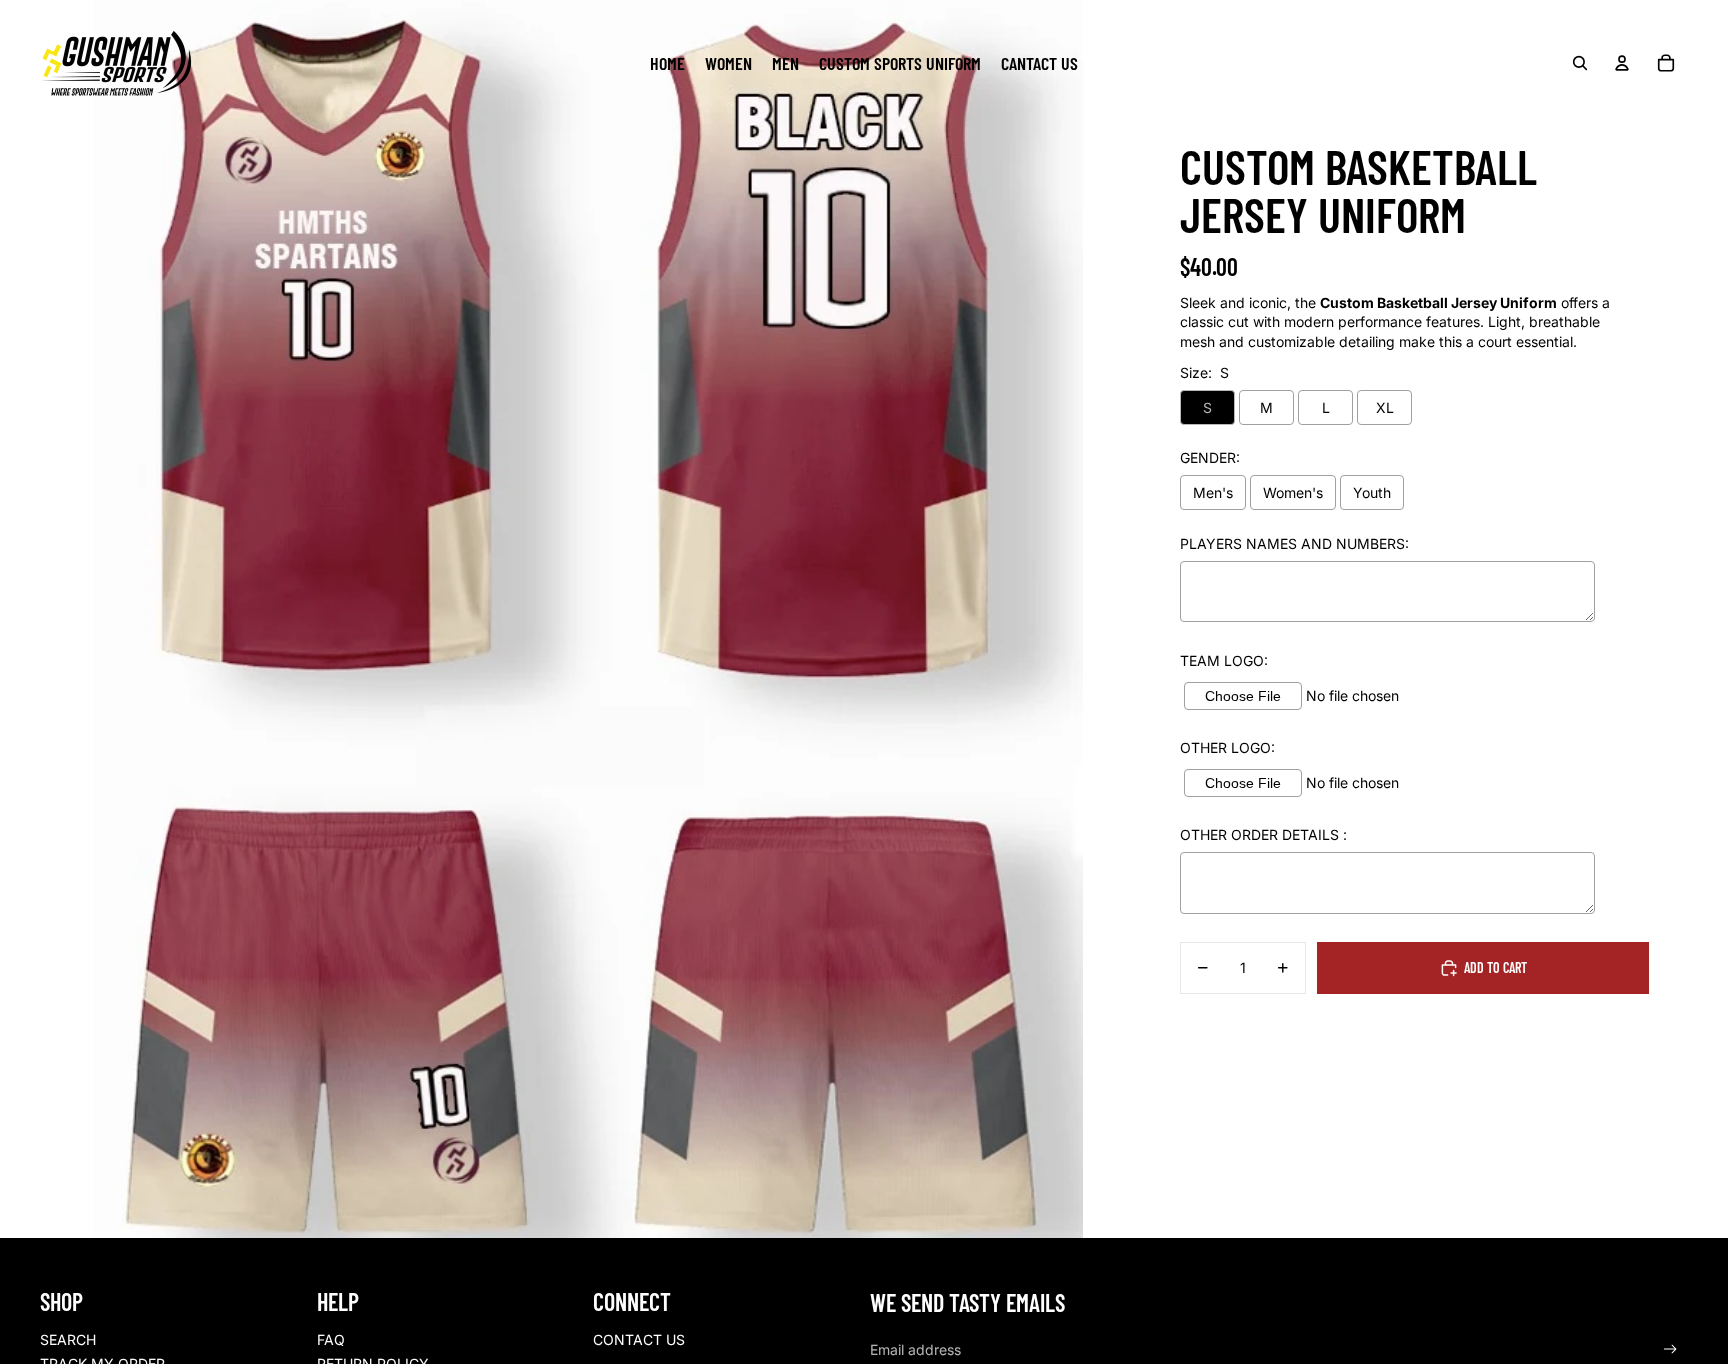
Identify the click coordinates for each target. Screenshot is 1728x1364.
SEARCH (68, 1339)
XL (1385, 407)
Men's (1213, 492)
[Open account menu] (1622, 63)
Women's (1293, 492)
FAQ (331, 1339)
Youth (1372, 492)
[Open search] (1580, 63)
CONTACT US (639, 1339)
